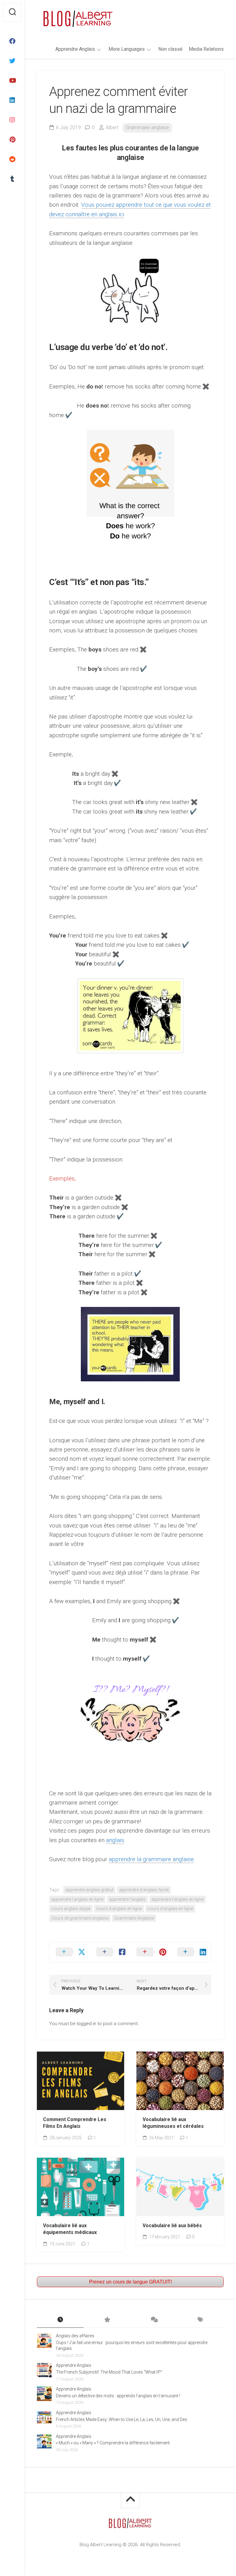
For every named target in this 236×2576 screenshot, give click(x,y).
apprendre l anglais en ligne (77, 1899)
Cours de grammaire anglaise (80, 1918)
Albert (112, 127)
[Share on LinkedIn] (191, 1952)
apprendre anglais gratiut (89, 1890)
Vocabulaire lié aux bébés (172, 2226)
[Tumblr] (12, 179)
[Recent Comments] (154, 2320)
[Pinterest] (12, 140)
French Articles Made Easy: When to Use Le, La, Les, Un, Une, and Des (122, 2419)
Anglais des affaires (75, 2336)
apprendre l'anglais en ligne (177, 1899)
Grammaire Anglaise (134, 1918)
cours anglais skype (71, 1909)
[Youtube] (12, 81)
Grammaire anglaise (147, 127)
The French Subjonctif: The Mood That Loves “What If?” (109, 2372)
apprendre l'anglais (127, 1899)
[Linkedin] (12, 100)
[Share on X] (70, 1952)
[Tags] (200, 2320)
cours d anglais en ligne (119, 1909)
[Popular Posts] (107, 2320)
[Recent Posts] (60, 2320)
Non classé (170, 49)
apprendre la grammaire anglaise (151, 1859)
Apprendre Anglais (75, 49)
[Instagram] (12, 120)
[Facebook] (12, 41)
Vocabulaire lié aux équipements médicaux (70, 2229)
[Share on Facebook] (110, 1952)
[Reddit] (12, 159)
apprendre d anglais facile (144, 1890)
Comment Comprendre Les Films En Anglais (75, 2123)
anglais (115, 1840)
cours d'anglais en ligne (170, 1909)
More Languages (127, 49)
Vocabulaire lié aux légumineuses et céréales (173, 2123)
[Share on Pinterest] (151, 1952)
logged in (87, 2024)
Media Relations (206, 49)
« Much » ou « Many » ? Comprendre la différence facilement (113, 2443)
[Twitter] (12, 61)
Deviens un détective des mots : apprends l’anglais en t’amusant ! (118, 2396)
